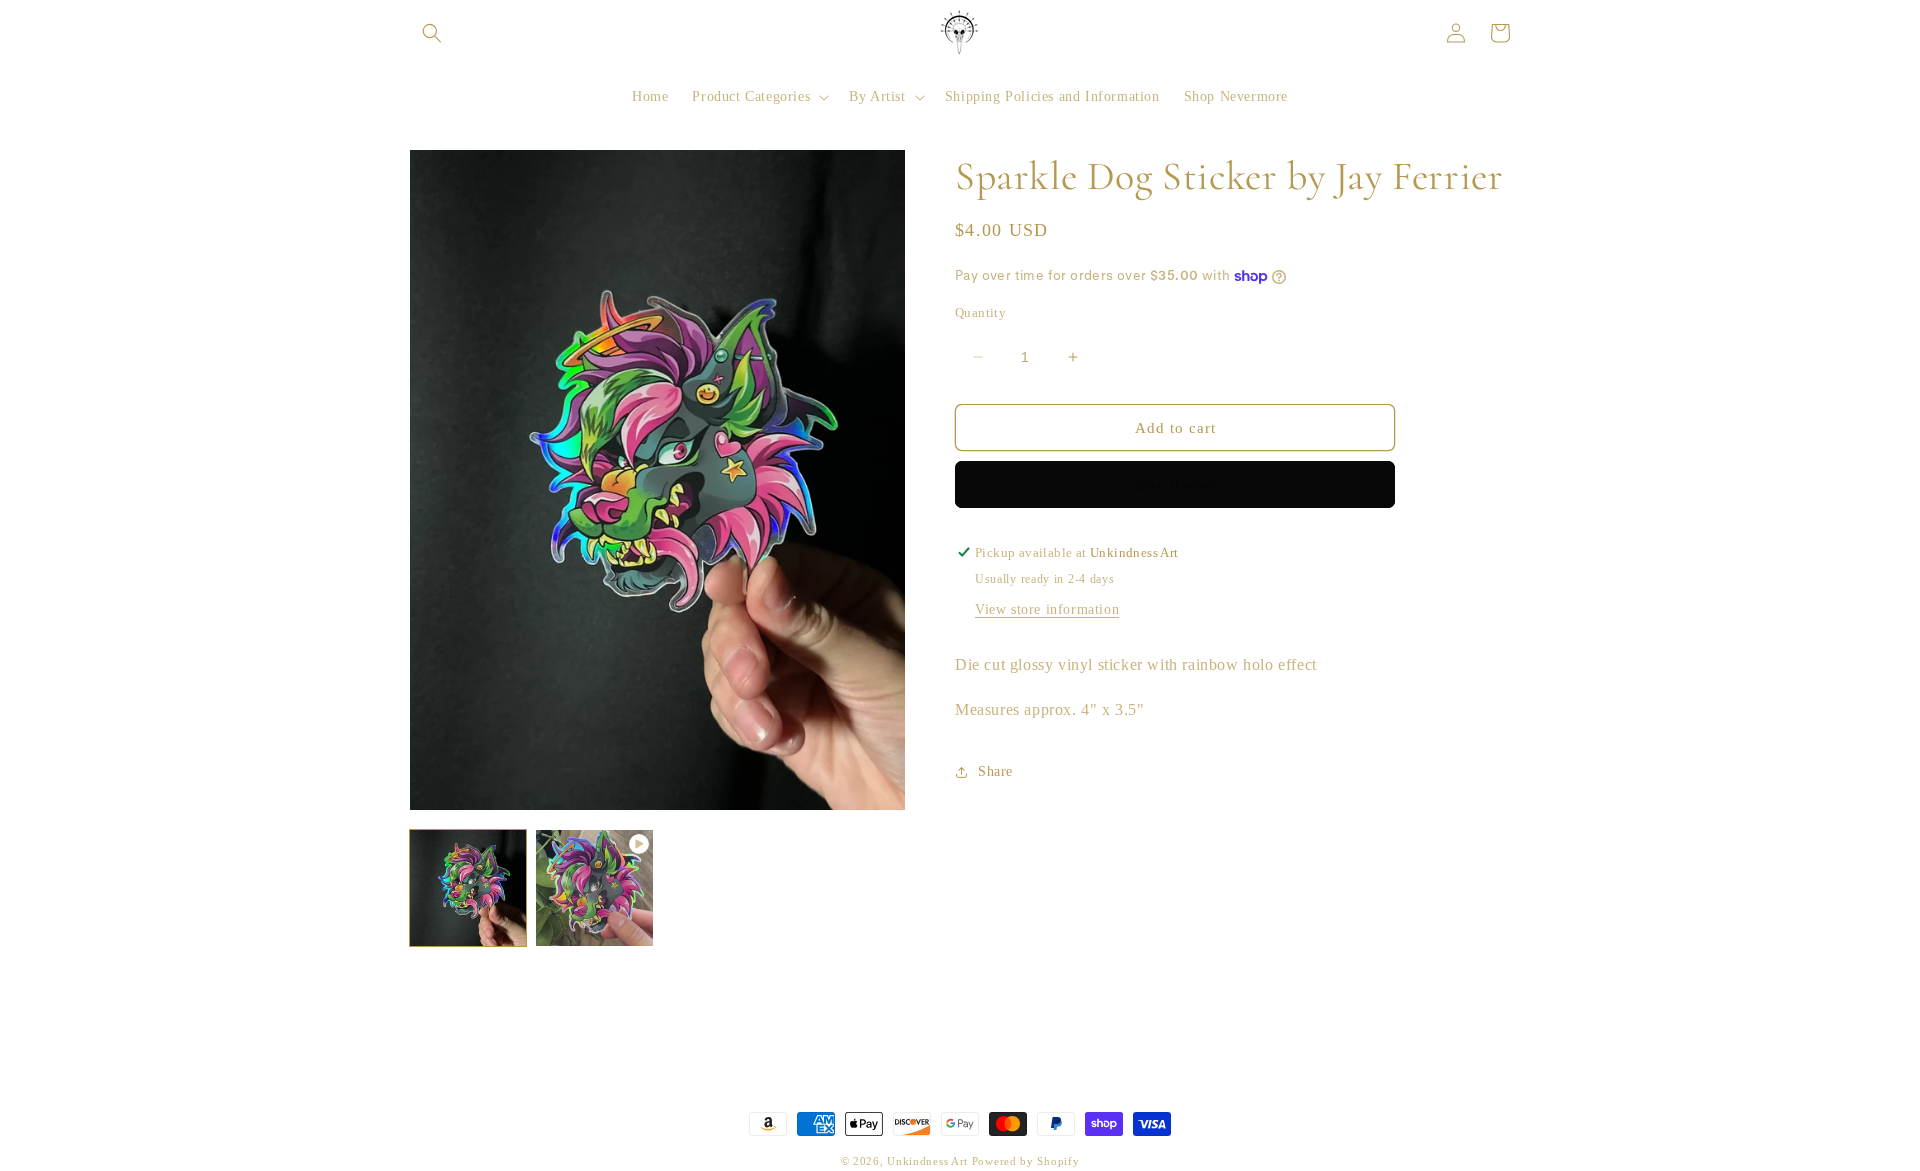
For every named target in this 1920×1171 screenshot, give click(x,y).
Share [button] (995, 771)
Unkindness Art (929, 1161)
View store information (1047, 609)
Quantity (980, 312)
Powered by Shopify (1026, 1161)
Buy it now (1175, 485)
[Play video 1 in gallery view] (594, 888)
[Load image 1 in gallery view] (468, 888)
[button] (432, 33)
